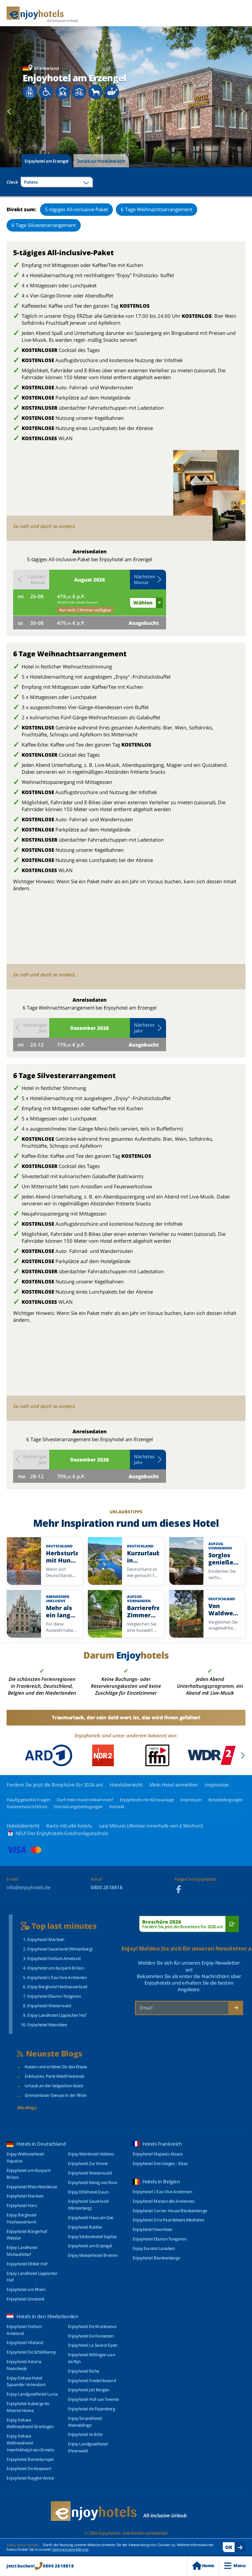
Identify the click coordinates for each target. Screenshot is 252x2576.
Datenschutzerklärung (70, 2549)
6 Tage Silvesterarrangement (44, 225)
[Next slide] (243, 112)
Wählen (143, 603)
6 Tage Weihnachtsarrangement (157, 209)
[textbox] (57, 182)
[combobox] (57, 182)
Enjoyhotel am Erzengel (47, 161)
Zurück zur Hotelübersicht (101, 161)
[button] (148, 580)
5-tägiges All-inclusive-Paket (76, 209)
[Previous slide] (9, 112)
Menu (239, 2566)
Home (208, 2566)
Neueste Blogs (54, 2054)
